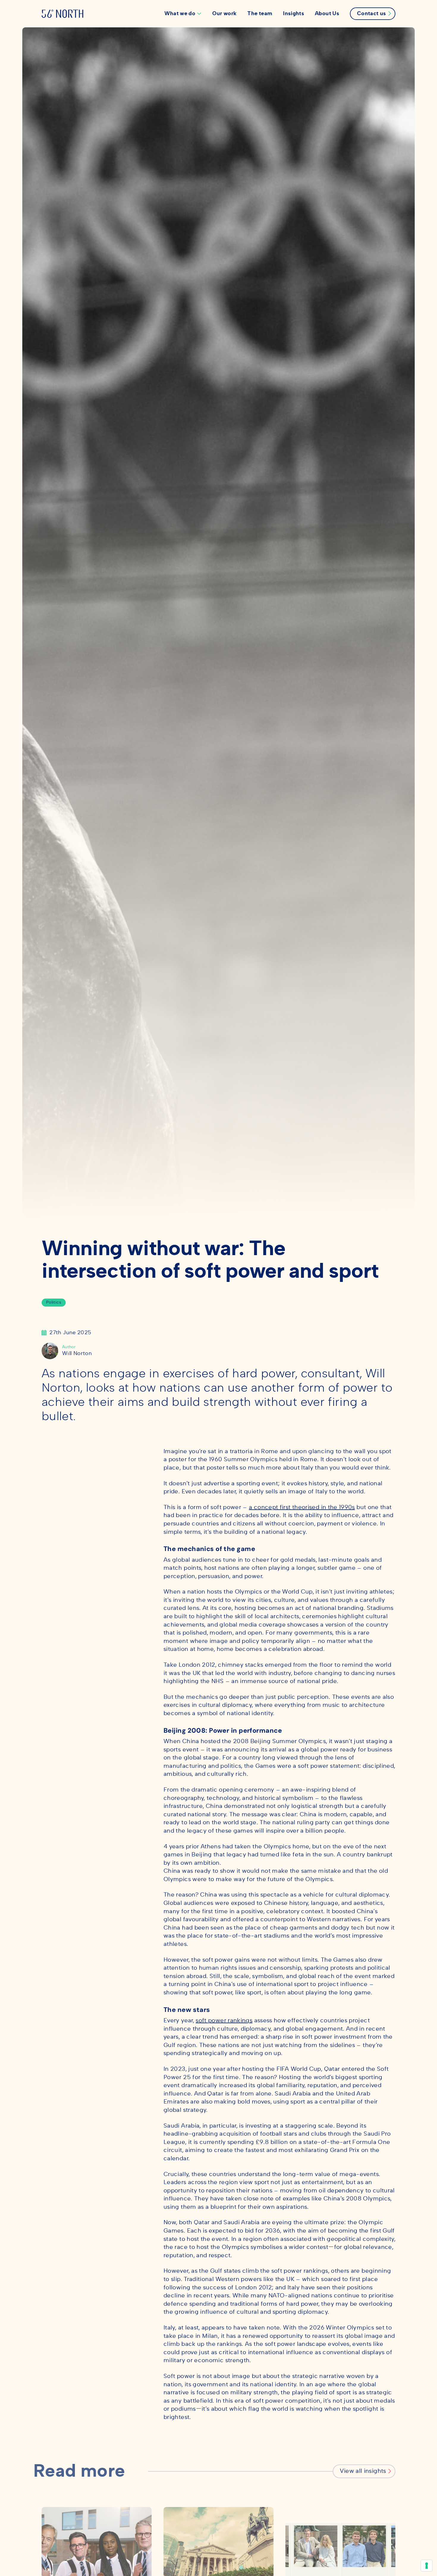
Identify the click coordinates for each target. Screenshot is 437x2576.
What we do (180, 14)
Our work (224, 14)
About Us (327, 14)
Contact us (372, 14)
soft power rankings (224, 2021)
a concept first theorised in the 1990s (302, 1507)
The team (260, 14)
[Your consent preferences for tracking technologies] (427, 2566)
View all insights (363, 2471)
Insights (294, 14)
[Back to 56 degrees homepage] (62, 14)
